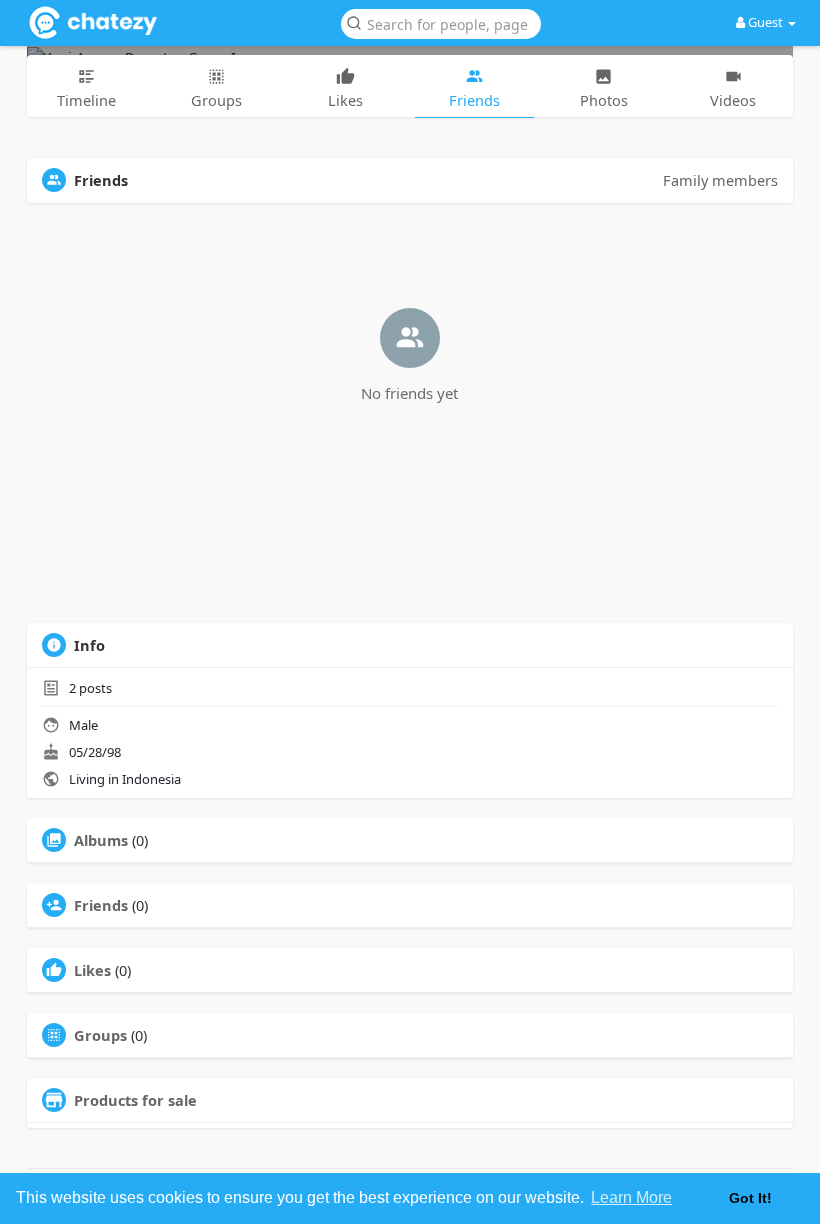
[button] (441, 22)
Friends (101, 905)
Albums (101, 840)
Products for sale (135, 1100)
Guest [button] (765, 22)
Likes (92, 970)
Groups (100, 1035)
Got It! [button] (750, 1198)
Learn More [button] (631, 1197)
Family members (720, 180)
